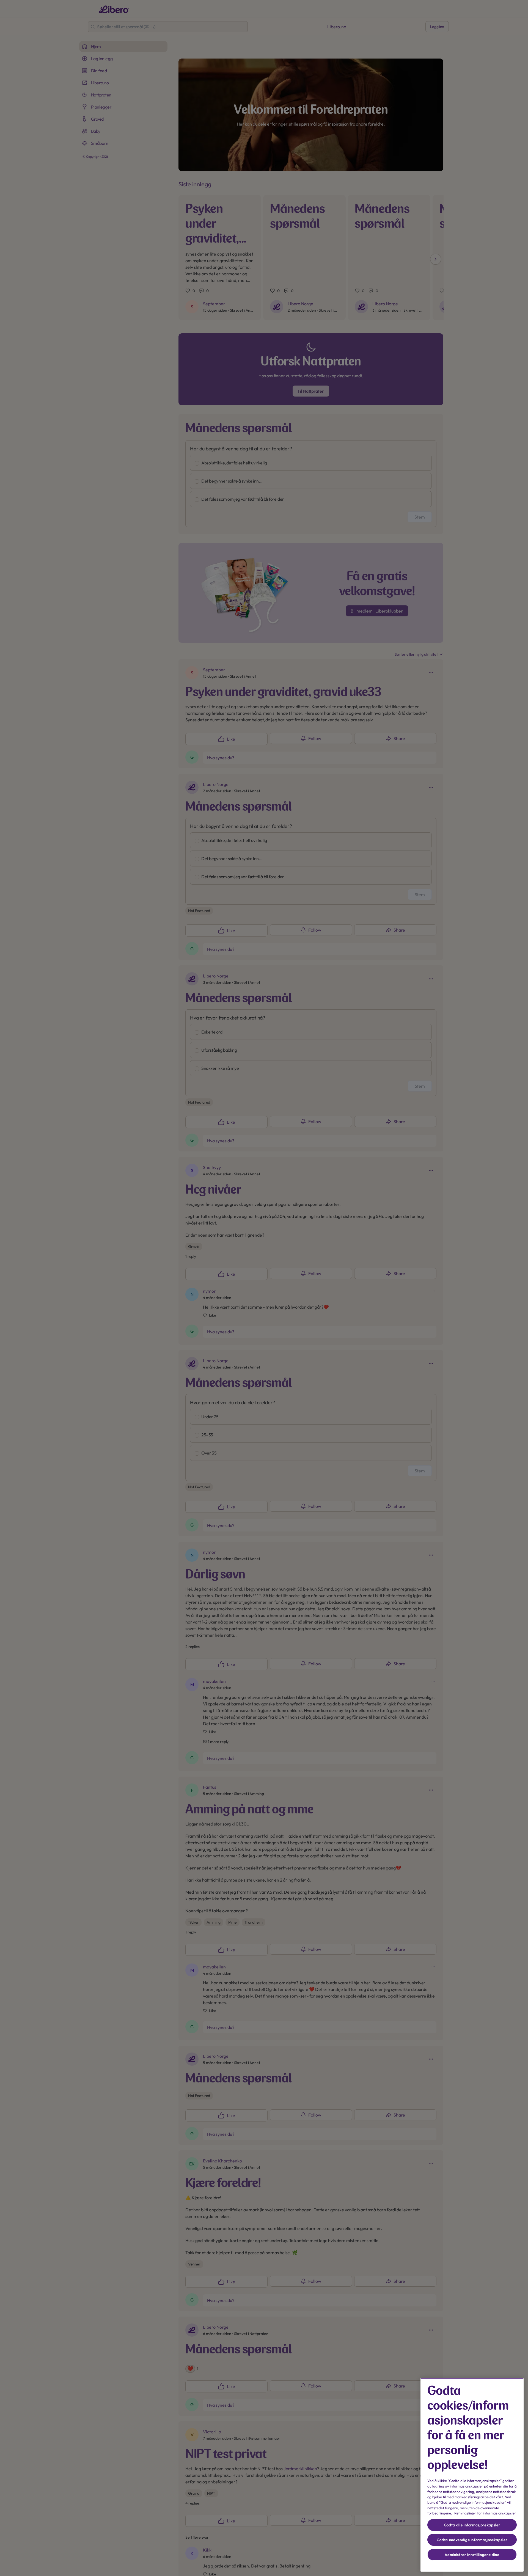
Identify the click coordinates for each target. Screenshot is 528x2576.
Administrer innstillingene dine (472, 2555)
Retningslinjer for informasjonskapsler (485, 2513)
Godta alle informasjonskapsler (472, 2525)
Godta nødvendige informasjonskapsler (472, 2540)
